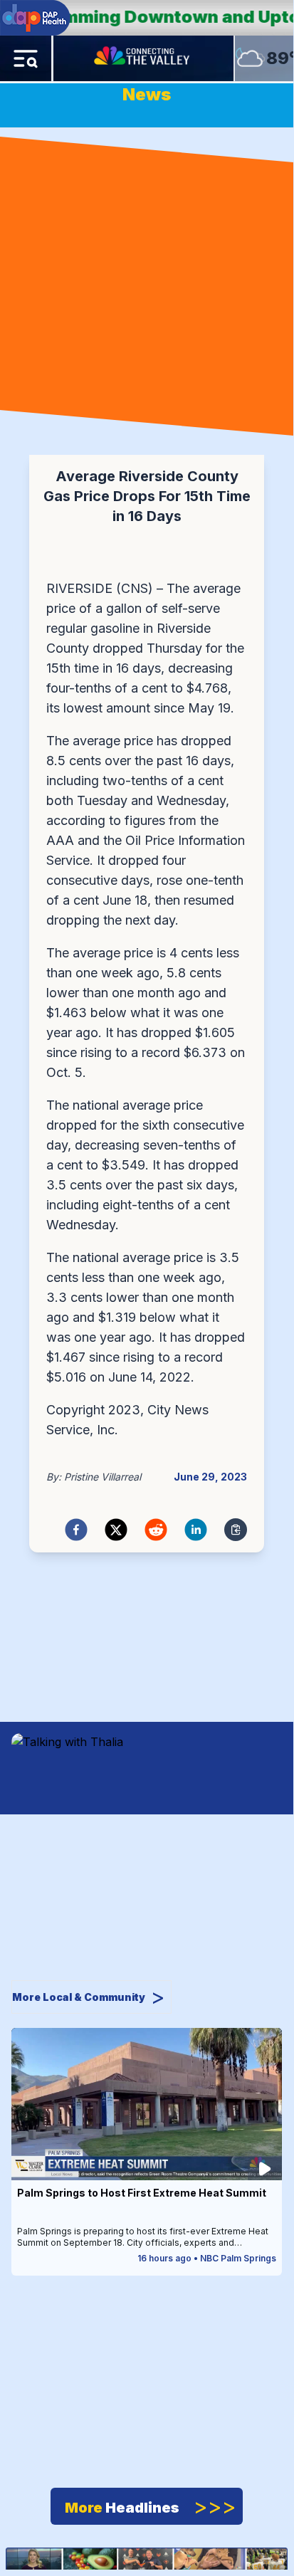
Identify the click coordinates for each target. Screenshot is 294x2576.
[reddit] (156, 1530)
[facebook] (76, 1530)
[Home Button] (143, 58)
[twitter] (116, 1530)
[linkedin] (196, 1530)
